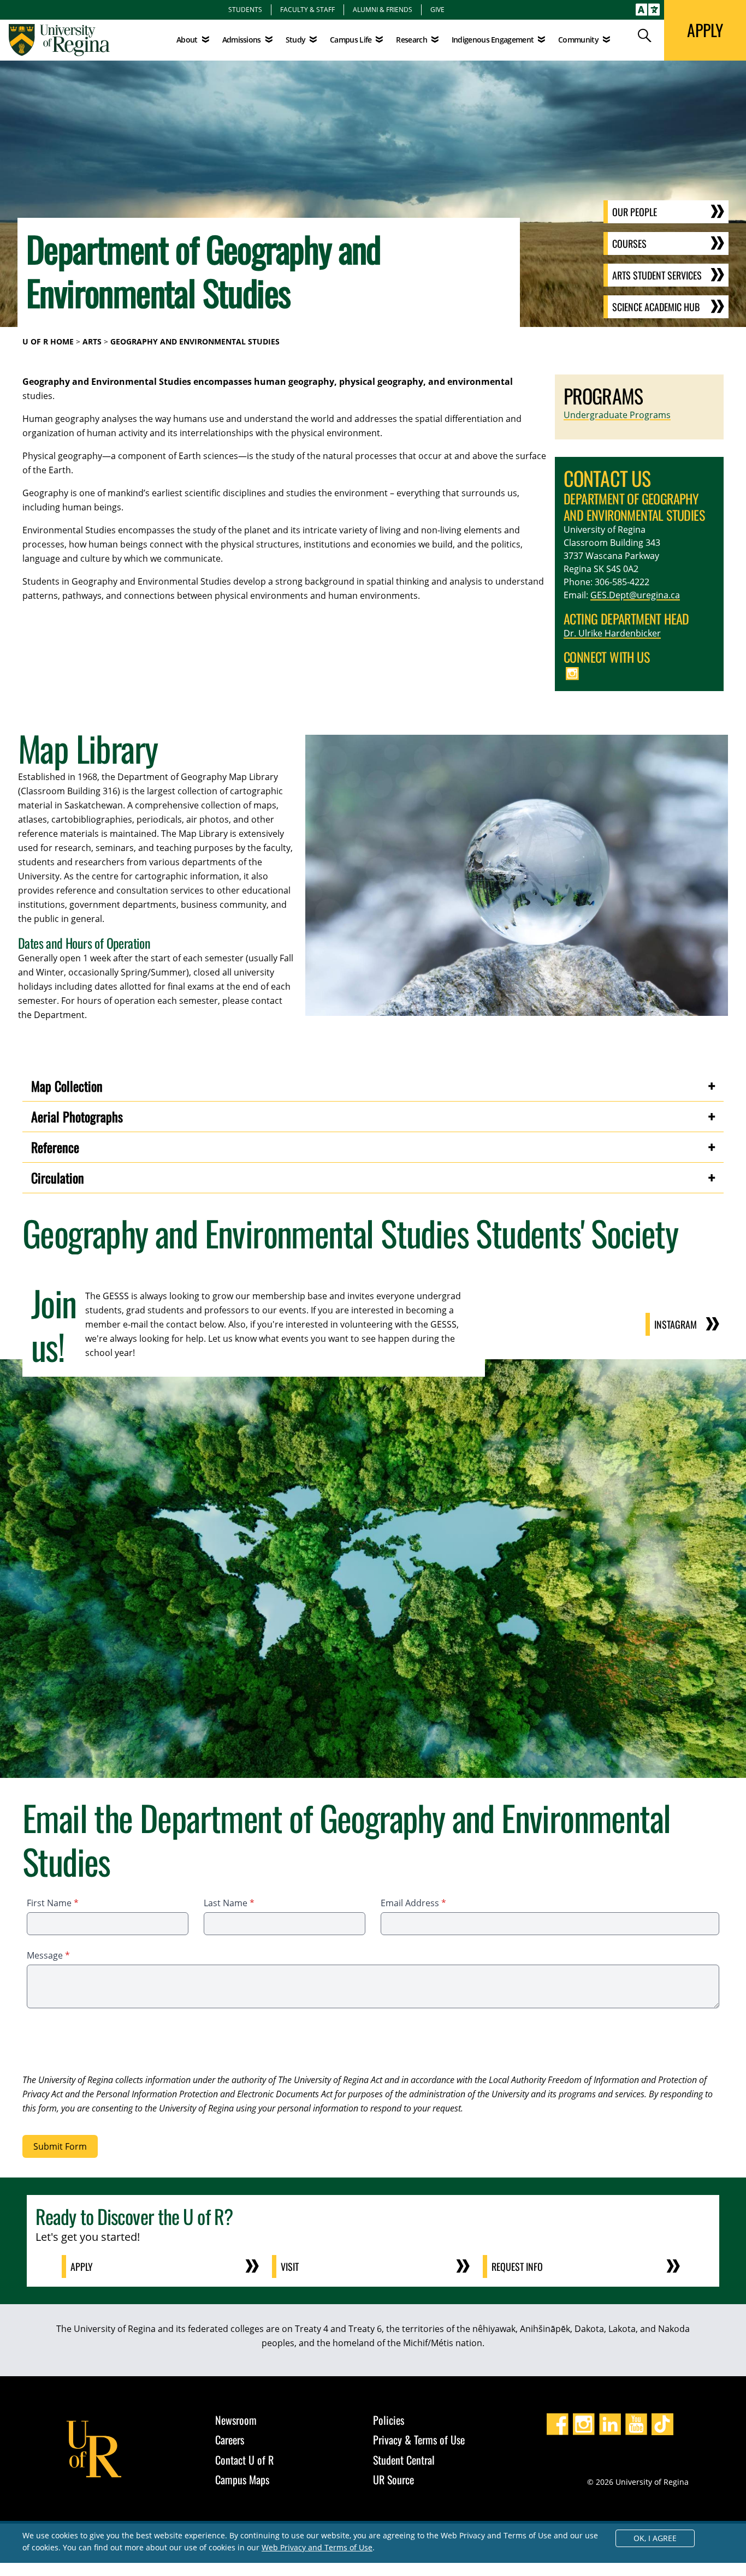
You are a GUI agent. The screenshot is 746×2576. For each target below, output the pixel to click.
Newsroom (236, 2420)
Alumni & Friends (383, 9)
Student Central (404, 2460)
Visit (290, 2266)
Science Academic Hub (656, 307)
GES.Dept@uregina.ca (635, 595)
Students (245, 9)
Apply (82, 2266)
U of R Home (48, 341)
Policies (389, 2420)
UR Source (393, 2479)
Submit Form (60, 2146)
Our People (635, 212)
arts (92, 341)
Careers (230, 2440)
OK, (655, 2538)
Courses (629, 243)
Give (437, 9)
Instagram (676, 1324)
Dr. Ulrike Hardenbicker (612, 633)
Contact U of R (244, 2460)
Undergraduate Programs (617, 415)
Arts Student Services (657, 275)
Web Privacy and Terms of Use (317, 2547)
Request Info (517, 2266)
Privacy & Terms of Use (419, 2440)
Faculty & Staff (307, 9)
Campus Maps (242, 2479)
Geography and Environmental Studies (195, 341)
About (187, 40)
